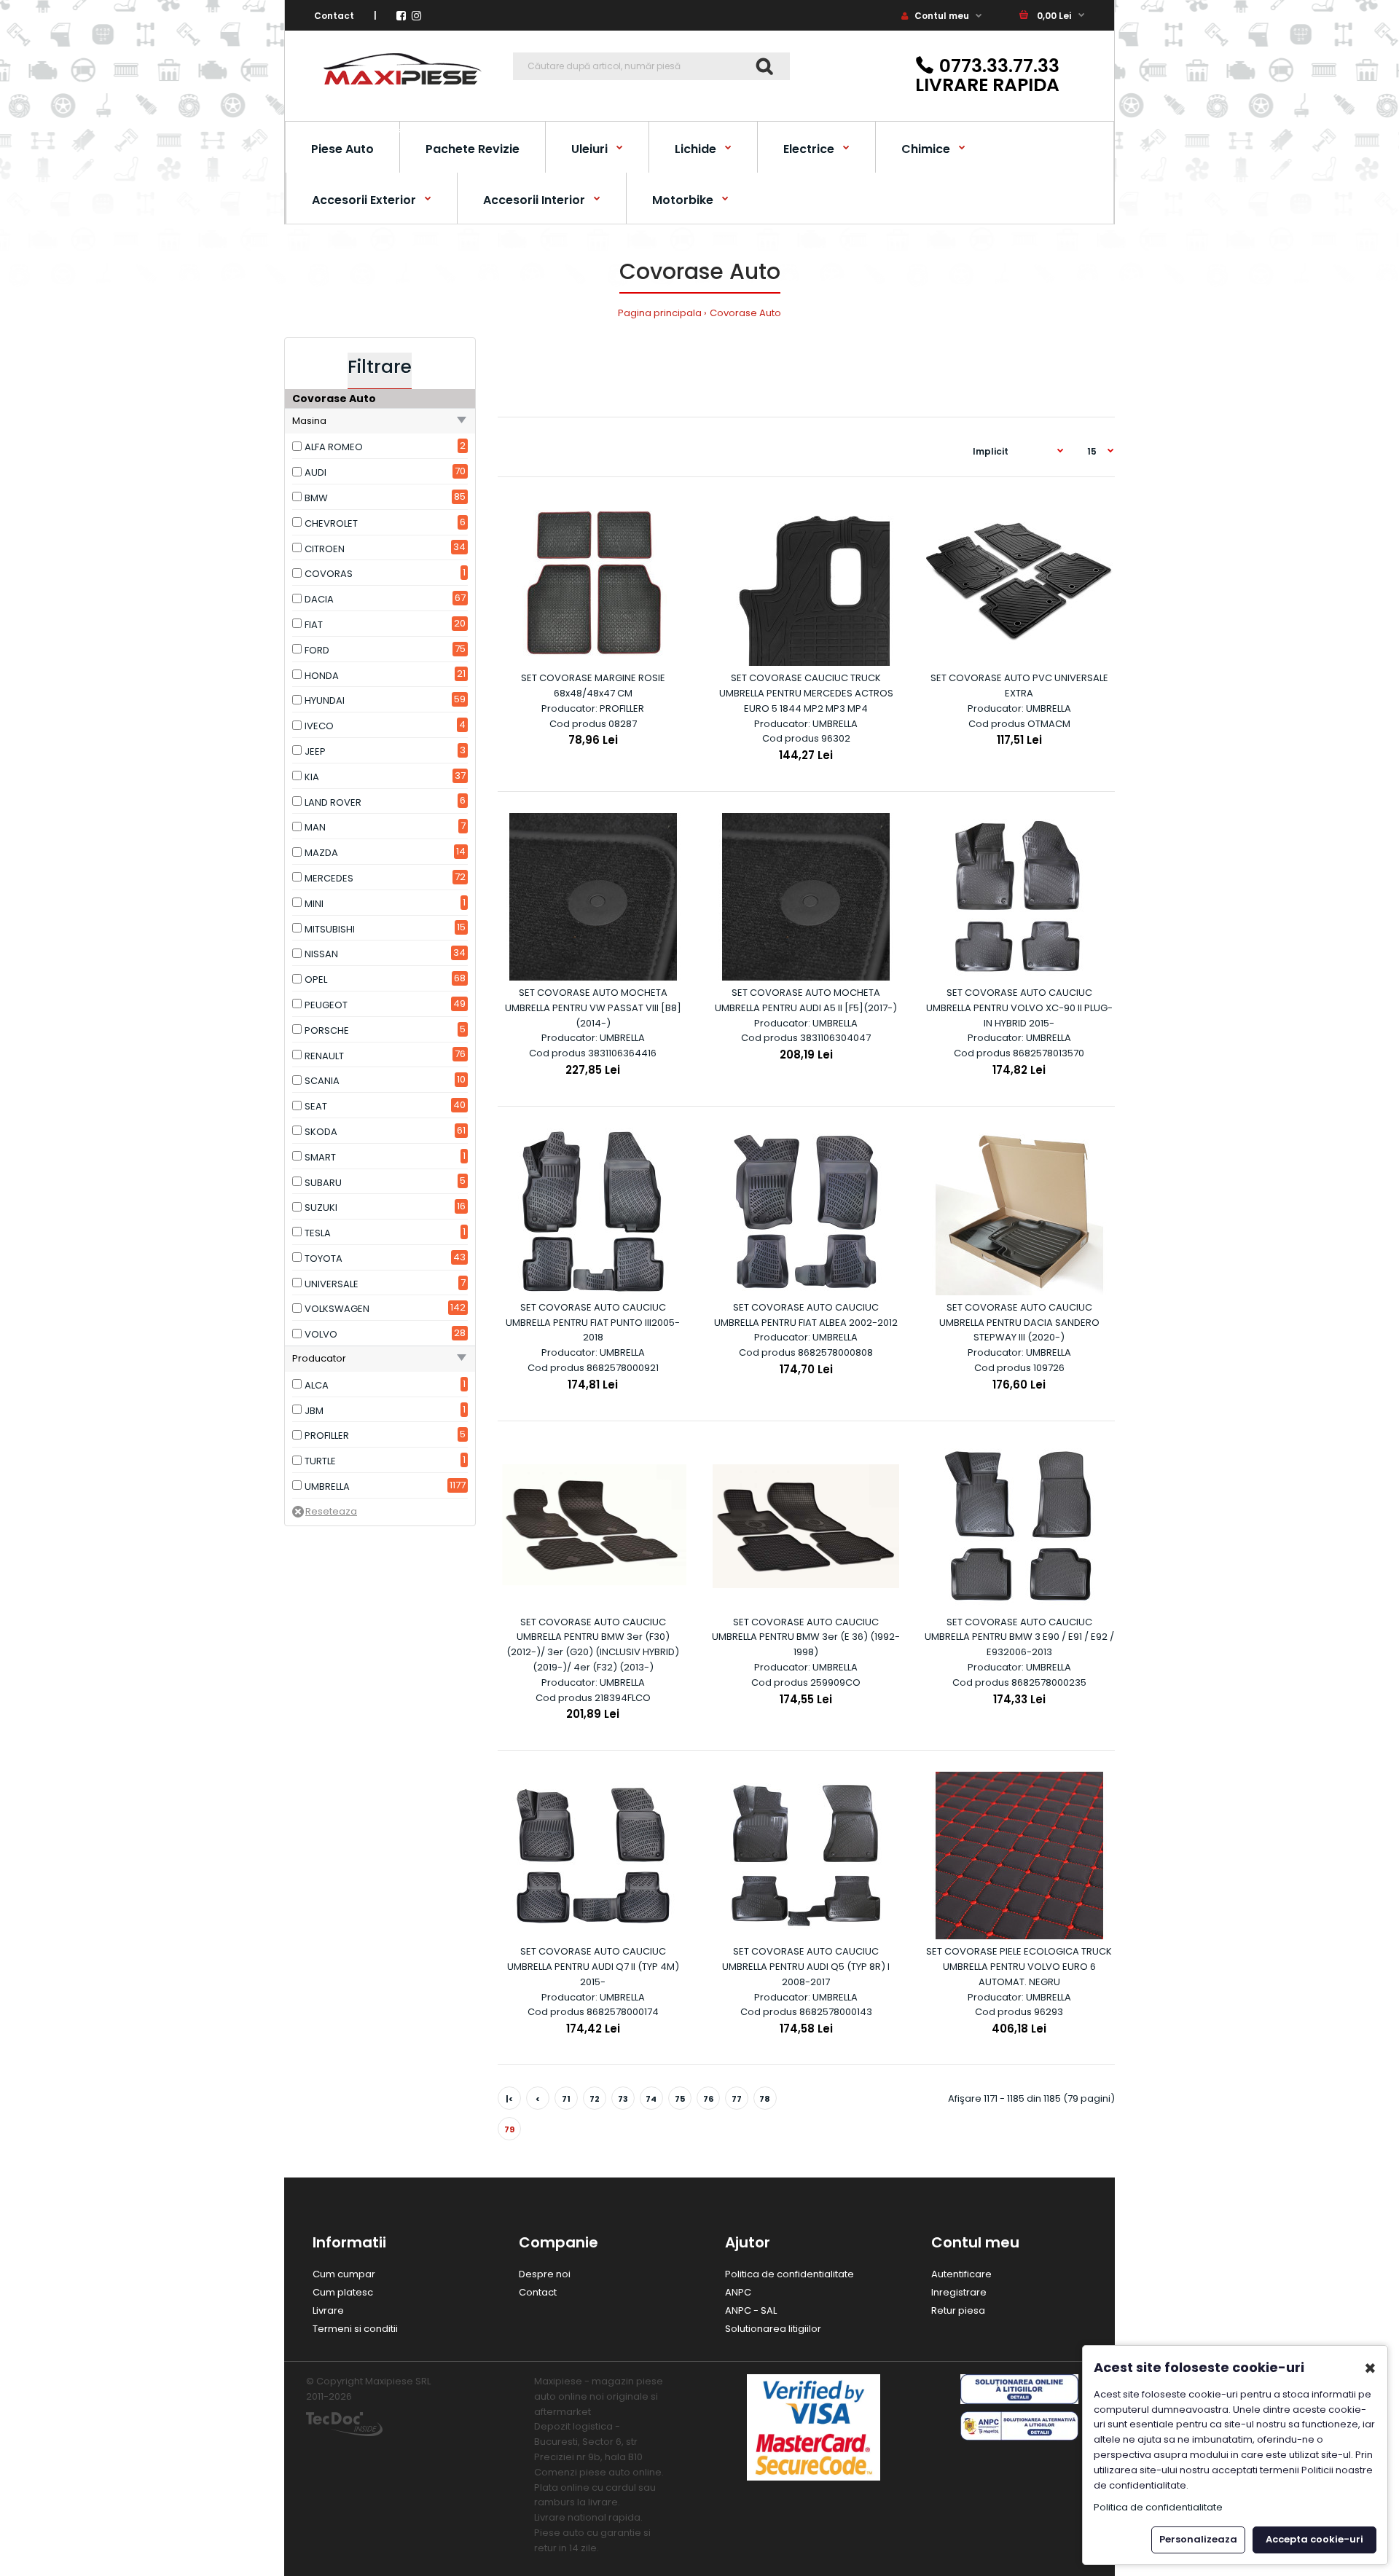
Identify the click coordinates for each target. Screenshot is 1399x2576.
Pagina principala (660, 313)
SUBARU (323, 1183)
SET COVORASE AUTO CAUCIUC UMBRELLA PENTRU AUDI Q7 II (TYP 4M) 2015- (593, 1967)
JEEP (315, 751)
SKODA (321, 1132)
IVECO (319, 726)
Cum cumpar (344, 2274)
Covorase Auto (745, 313)
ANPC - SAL (751, 2310)
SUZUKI (321, 1207)
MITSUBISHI (330, 929)
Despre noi (545, 2274)
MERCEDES (329, 878)
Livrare (328, 2310)
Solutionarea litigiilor (773, 2329)
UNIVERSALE (332, 1284)
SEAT (316, 1106)
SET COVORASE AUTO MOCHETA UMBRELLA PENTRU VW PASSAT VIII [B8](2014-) (593, 1008)
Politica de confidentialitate (789, 2274)
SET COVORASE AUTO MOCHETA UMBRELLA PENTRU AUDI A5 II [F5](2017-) (806, 1000)
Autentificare (961, 2274)
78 (765, 2099)
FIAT (314, 625)
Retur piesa (958, 2310)
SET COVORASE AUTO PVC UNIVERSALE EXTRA (1019, 686)
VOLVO (321, 1334)
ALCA (317, 1385)
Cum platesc (343, 2292)
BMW (316, 498)
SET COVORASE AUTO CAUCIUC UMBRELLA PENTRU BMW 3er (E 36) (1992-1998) (806, 1637)
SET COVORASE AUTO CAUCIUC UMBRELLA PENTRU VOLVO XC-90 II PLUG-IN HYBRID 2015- (1019, 1008)
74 (651, 2099)
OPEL (316, 979)
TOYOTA (324, 1258)
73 (623, 2099)
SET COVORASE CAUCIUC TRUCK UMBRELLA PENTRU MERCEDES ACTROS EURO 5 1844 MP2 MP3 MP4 (806, 693)
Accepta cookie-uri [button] (1314, 2539)
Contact (334, 16)
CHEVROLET (331, 523)
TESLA (318, 1233)
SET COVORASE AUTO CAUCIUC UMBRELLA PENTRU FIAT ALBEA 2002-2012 (806, 1315)
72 (595, 2099)
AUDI (316, 472)
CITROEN (325, 549)
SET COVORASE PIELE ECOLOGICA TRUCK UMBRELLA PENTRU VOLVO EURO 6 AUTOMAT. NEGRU (1019, 1967)
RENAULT (324, 1056)
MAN (315, 827)
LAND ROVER (333, 802)
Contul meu (941, 16)
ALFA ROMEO (334, 447)
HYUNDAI (325, 700)
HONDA (322, 676)
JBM (314, 1411)
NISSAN (321, 954)
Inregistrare (959, 2292)
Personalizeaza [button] (1198, 2539)
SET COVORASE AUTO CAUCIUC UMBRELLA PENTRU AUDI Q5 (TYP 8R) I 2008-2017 (806, 1967)
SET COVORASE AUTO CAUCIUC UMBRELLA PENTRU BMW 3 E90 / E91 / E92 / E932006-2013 (1019, 1637)
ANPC (738, 2292)
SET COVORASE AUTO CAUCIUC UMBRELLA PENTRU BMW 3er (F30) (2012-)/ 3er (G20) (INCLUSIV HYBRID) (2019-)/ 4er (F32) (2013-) (593, 1645)
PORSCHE (327, 1030)
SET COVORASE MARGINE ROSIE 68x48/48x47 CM (593, 686)
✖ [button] (1370, 2368)
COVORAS (329, 574)
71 (566, 2099)
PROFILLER (327, 1436)
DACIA (319, 599)
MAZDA (321, 853)
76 (708, 2099)
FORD (317, 650)
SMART (320, 1157)
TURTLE (320, 1461)
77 (737, 2099)
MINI (314, 904)
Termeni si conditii (355, 2329)
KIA (312, 777)
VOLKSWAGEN (337, 1309)
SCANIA (322, 1081)
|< (509, 2099)
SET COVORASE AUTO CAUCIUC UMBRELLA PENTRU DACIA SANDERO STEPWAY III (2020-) (1019, 1323)
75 (680, 2099)
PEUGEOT (326, 1005)
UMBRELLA (327, 1487)
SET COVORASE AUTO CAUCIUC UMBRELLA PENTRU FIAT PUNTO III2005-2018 (593, 1323)
